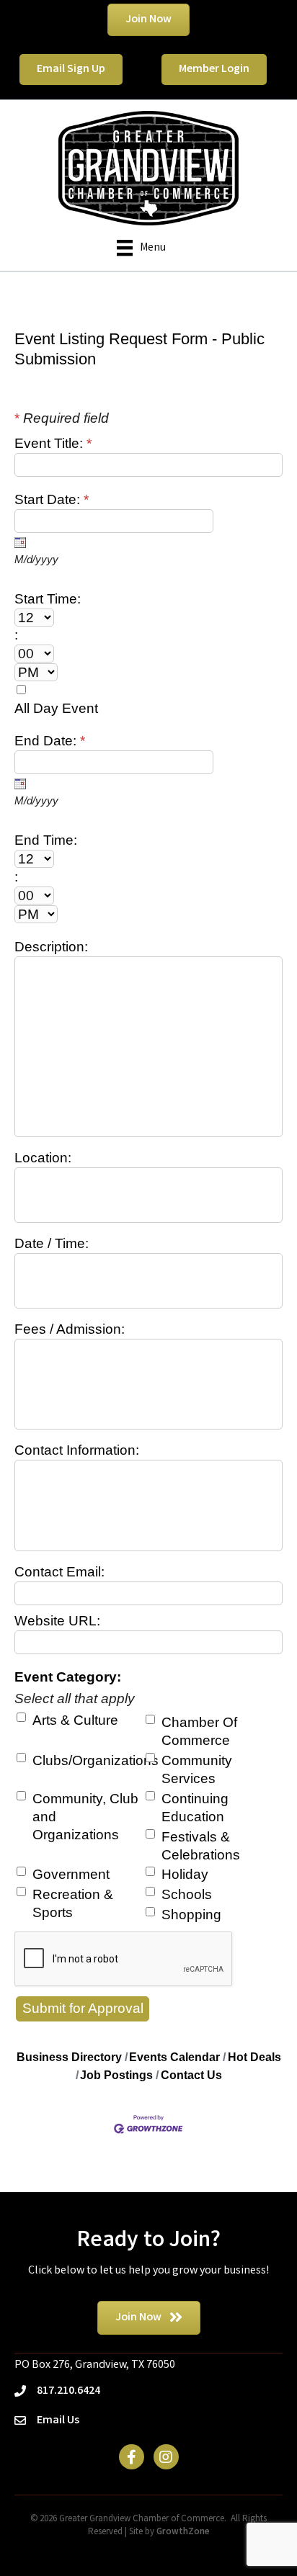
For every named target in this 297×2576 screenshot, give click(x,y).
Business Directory (69, 2057)
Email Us (58, 2421)
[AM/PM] (138, 672)
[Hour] (138, 618)
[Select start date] (20, 542)
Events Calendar (174, 2057)
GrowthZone (183, 2532)
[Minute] (138, 654)
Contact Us (191, 2075)
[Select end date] (20, 784)
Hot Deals (254, 2057)
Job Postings (116, 2075)
